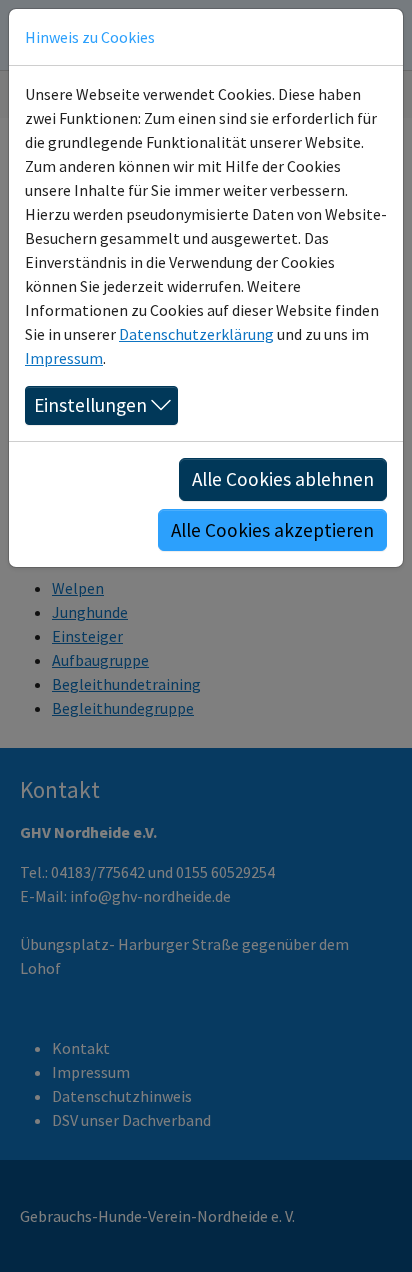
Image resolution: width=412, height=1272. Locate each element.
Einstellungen (90, 405)
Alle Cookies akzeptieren (272, 530)
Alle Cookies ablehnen (283, 479)
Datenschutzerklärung (196, 334)
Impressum (64, 358)
